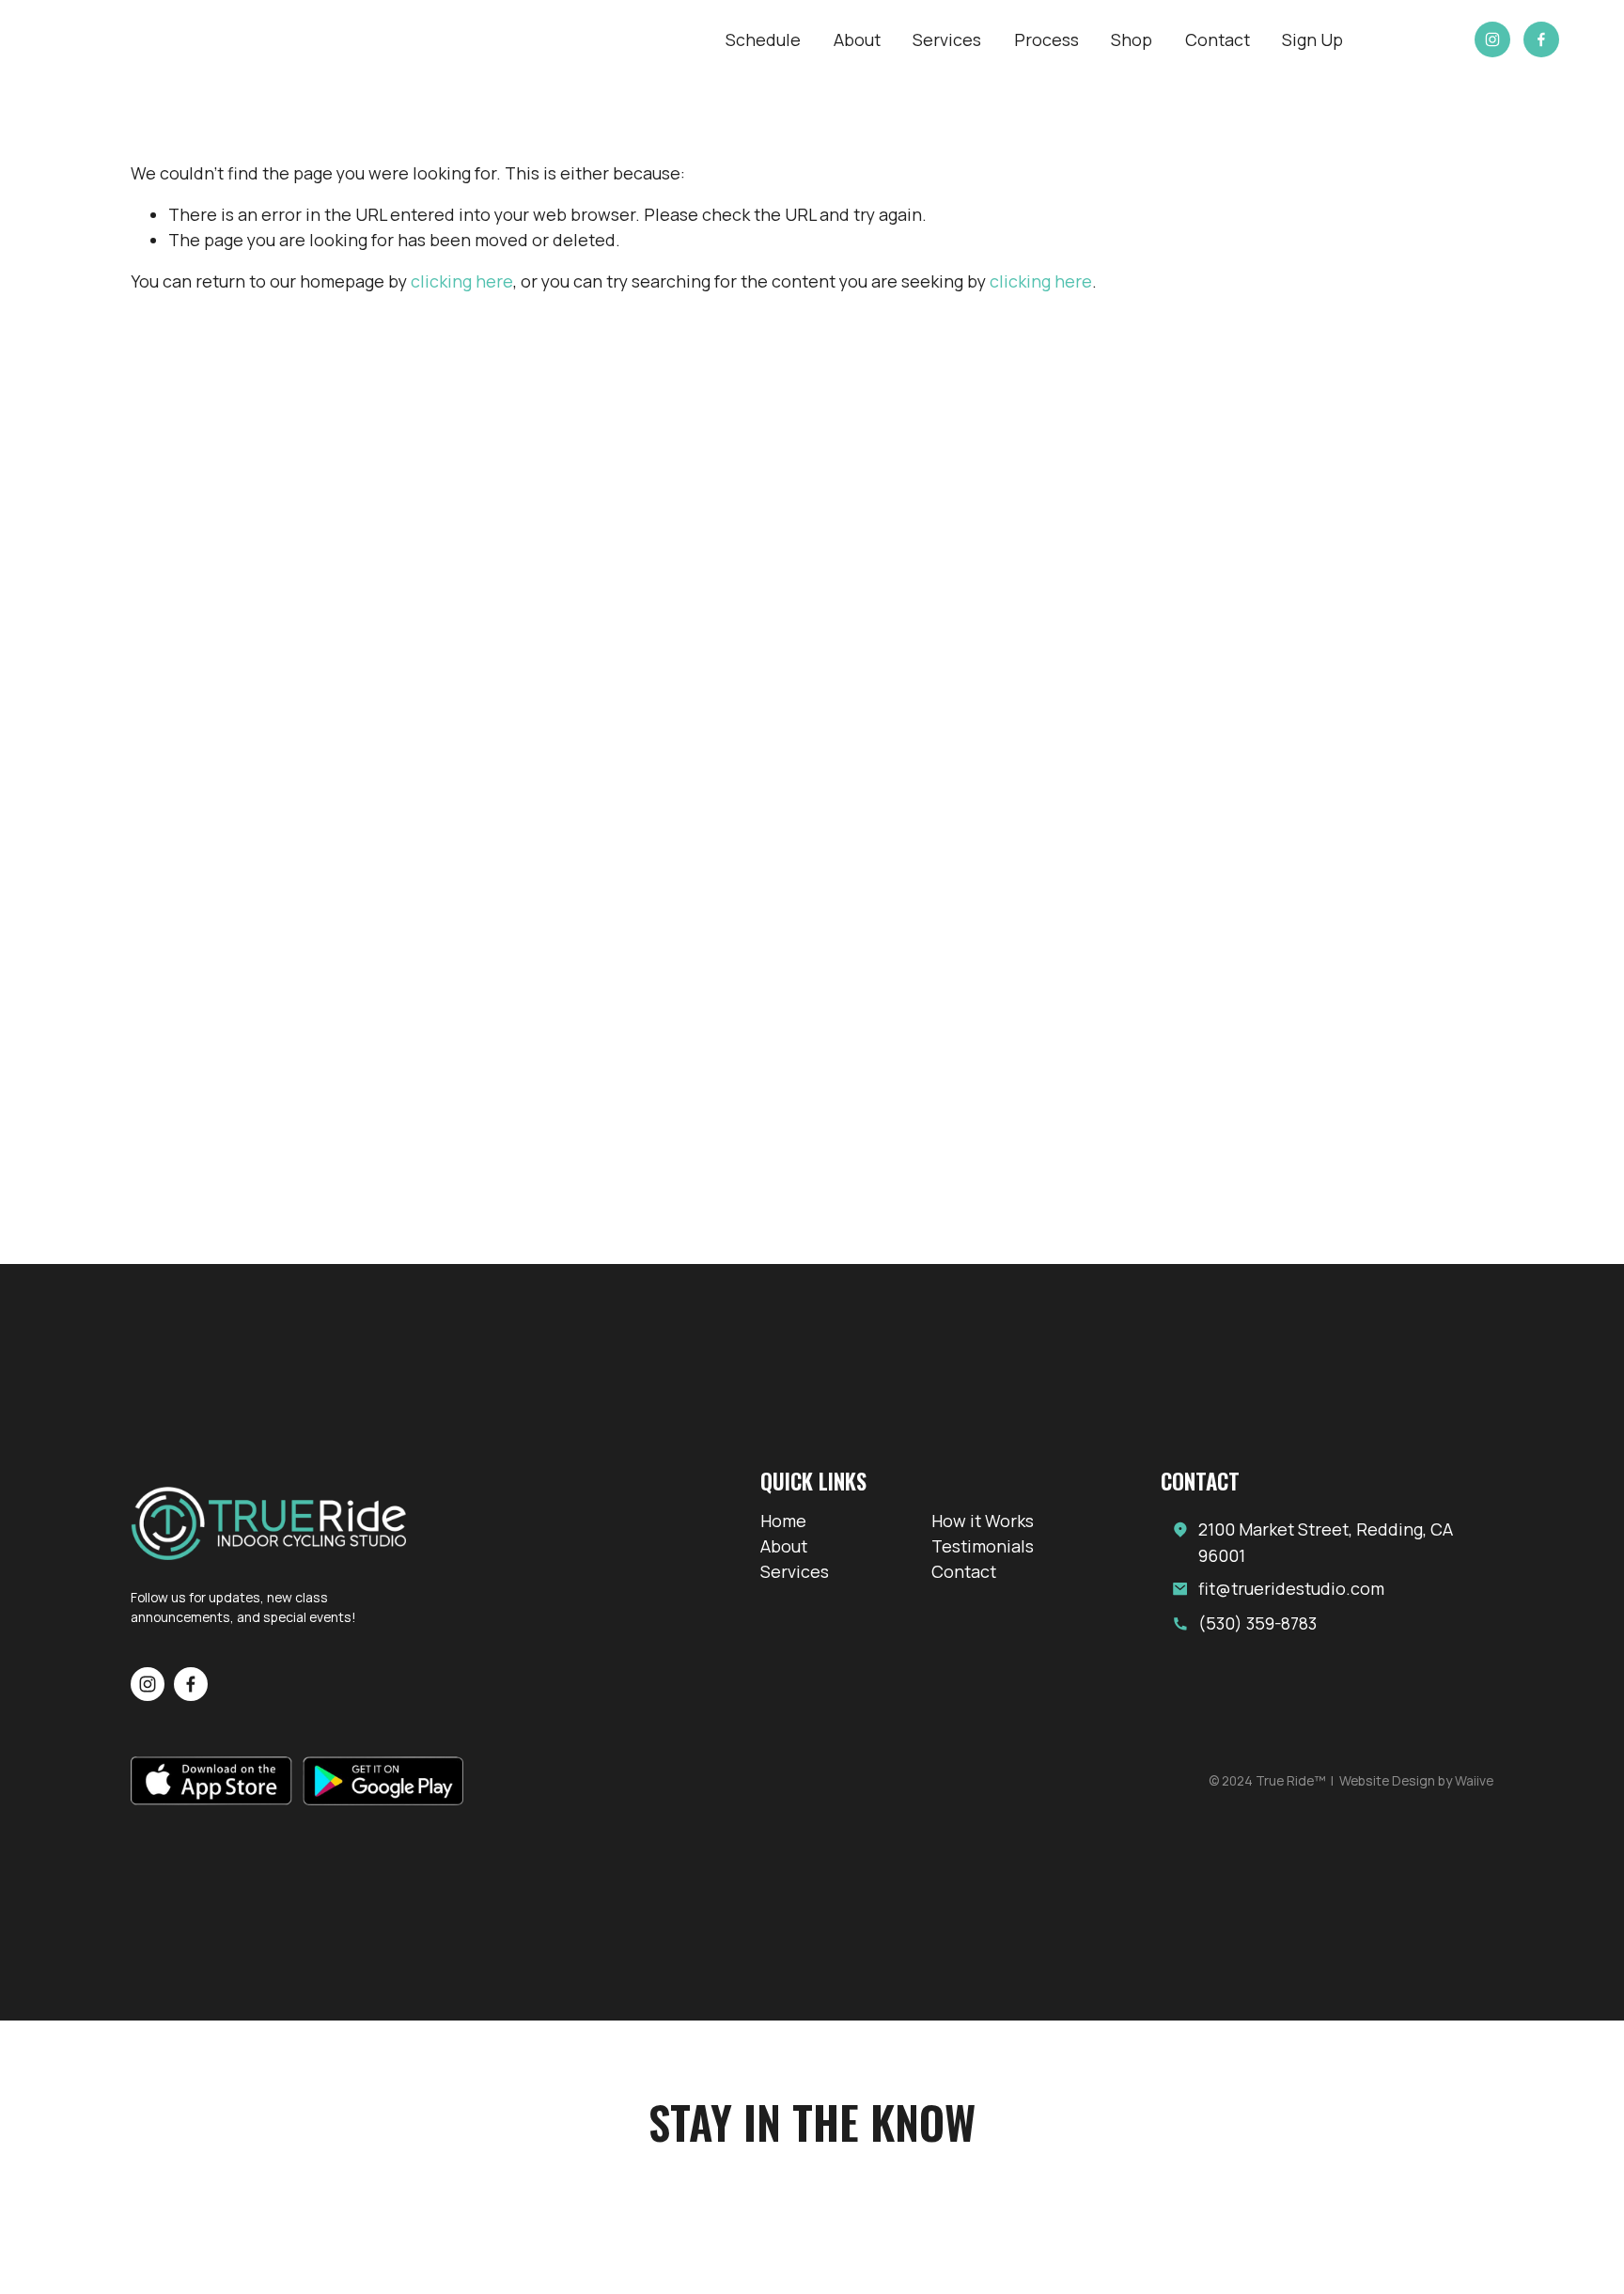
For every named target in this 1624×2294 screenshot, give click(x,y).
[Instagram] (1492, 39)
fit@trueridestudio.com (1291, 1588)
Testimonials (983, 1546)
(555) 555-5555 (297, 2120)
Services (947, 39)
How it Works (983, 1521)
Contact (1218, 39)
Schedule (763, 39)
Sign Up (1312, 39)
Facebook (1327, 2096)
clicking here (462, 281)
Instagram (1327, 2120)
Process (1046, 39)
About (857, 39)
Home (783, 1521)
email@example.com (297, 2096)
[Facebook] (1541, 39)
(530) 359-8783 (1257, 1623)
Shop (1132, 39)
